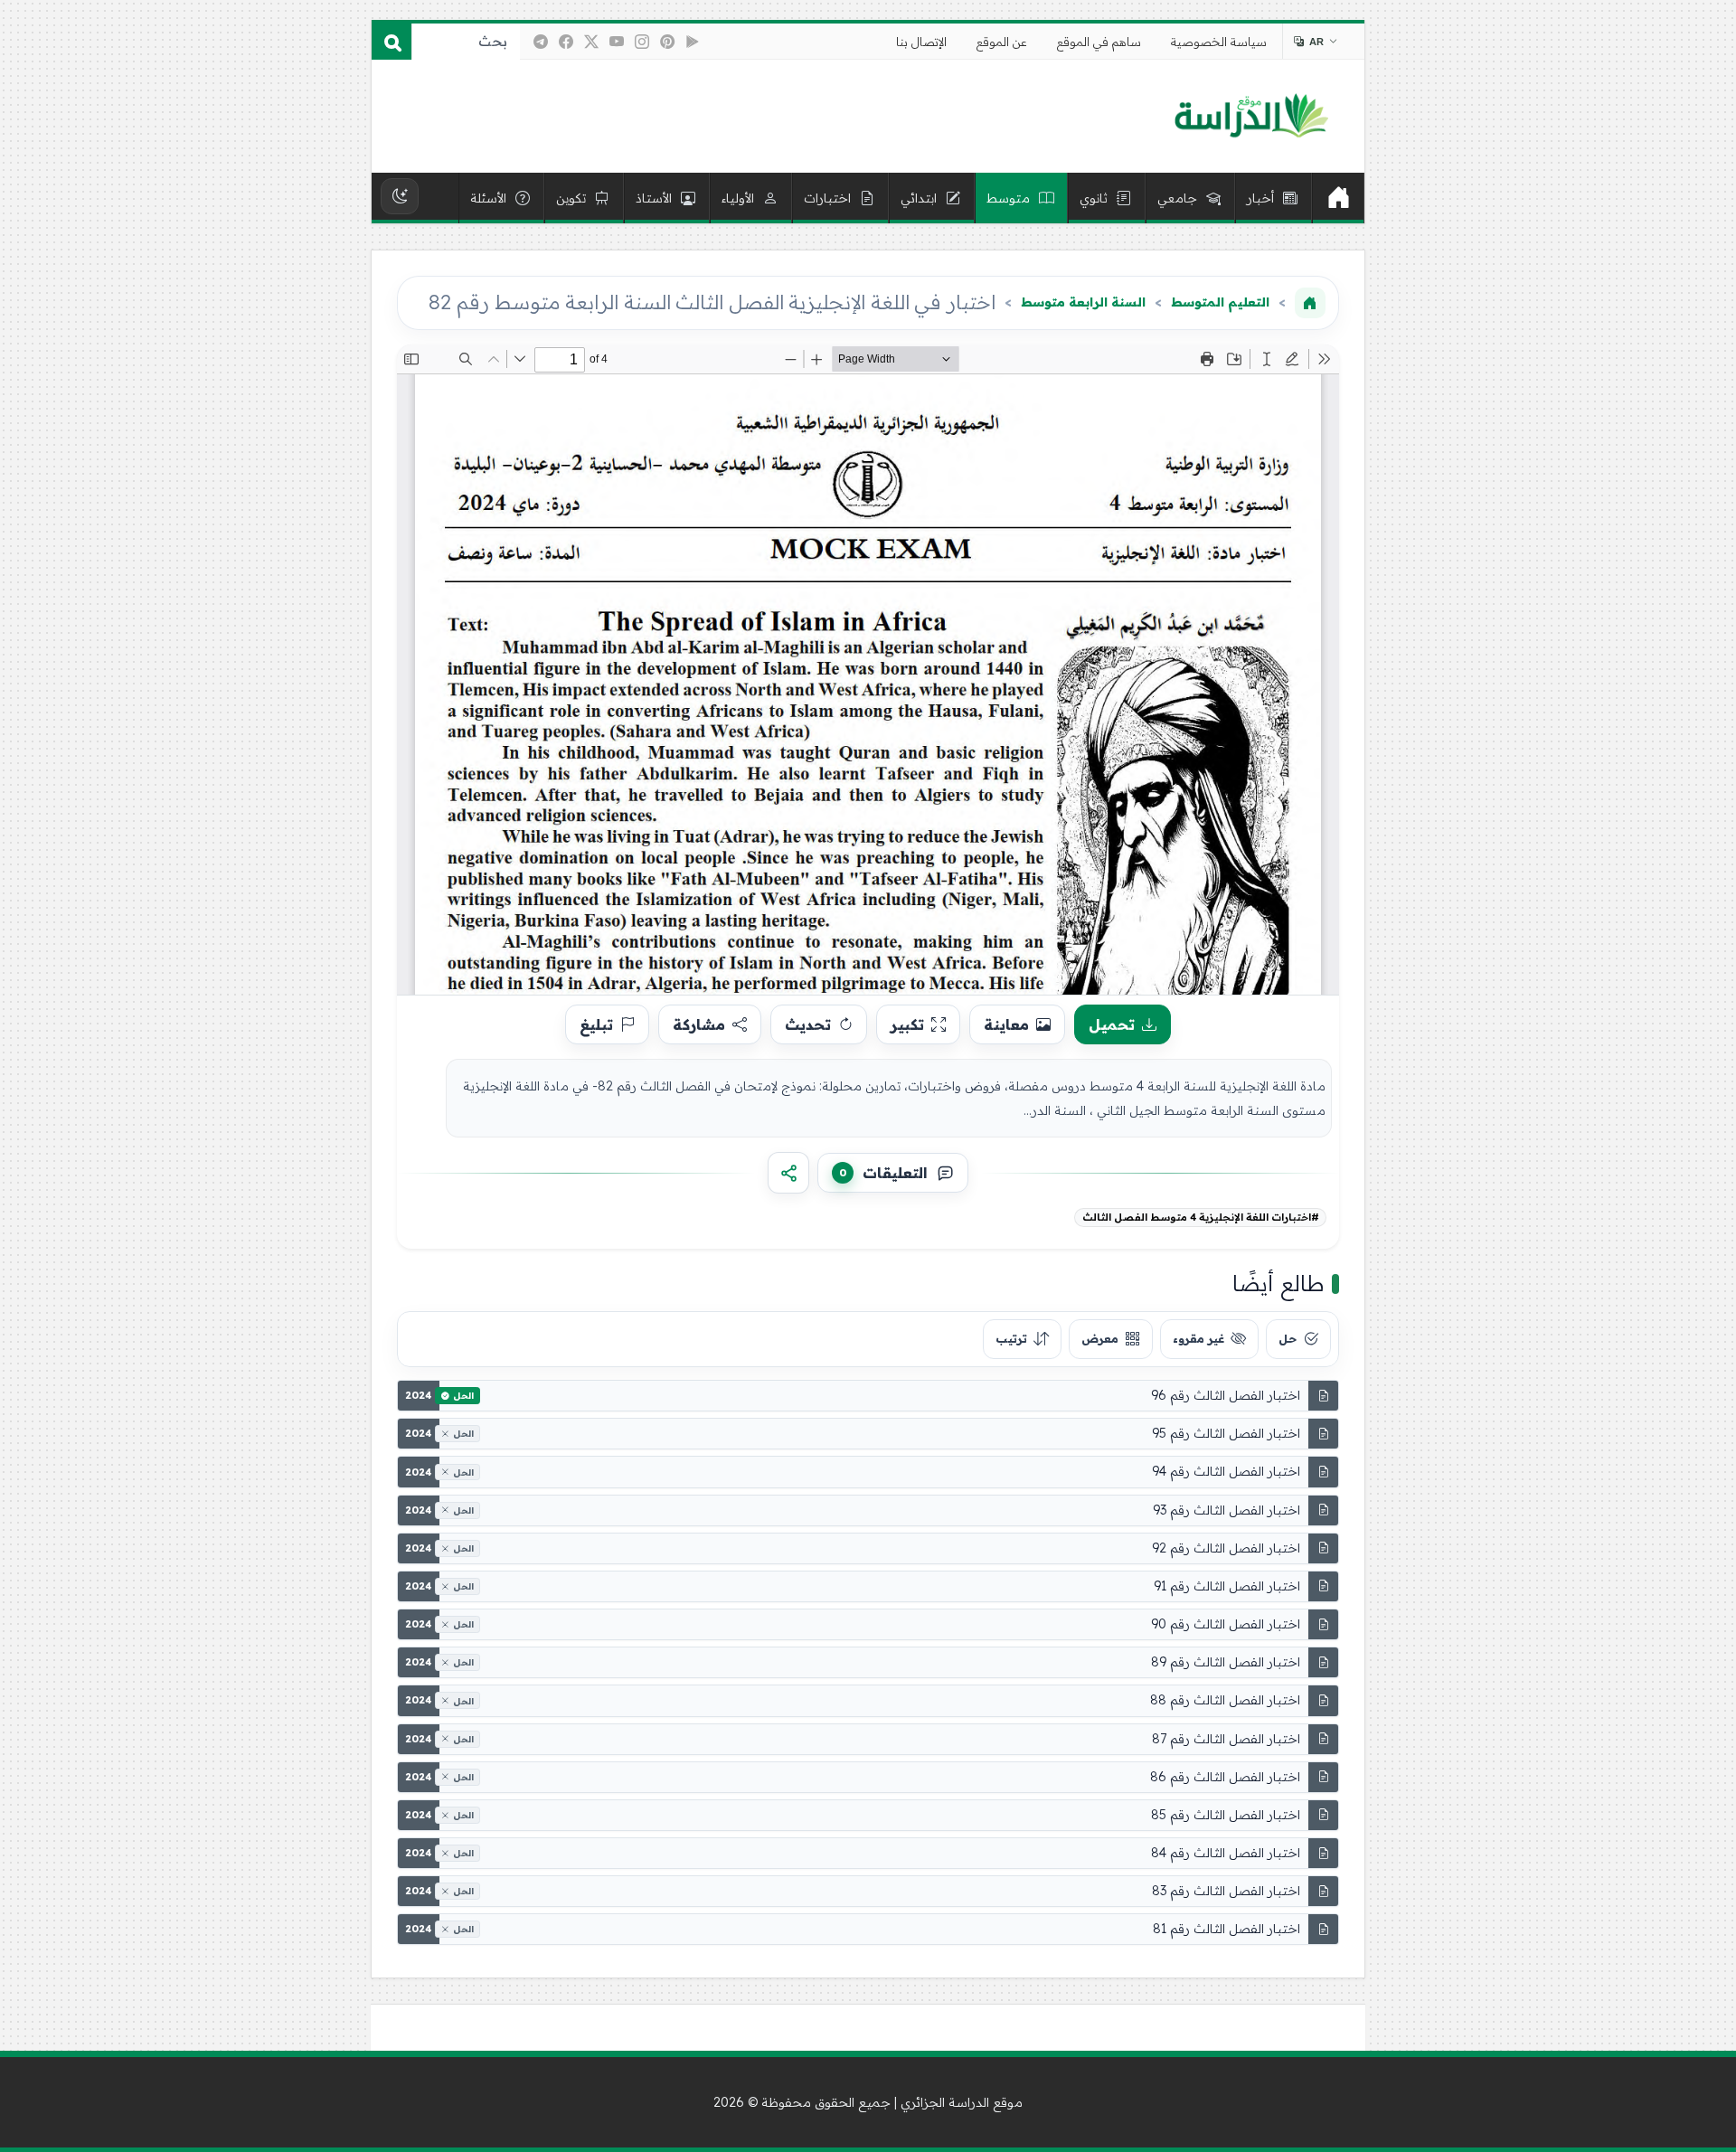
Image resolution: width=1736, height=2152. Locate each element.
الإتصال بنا (921, 42)
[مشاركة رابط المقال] (788, 1173)
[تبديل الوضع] (400, 196)
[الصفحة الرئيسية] (1310, 303)
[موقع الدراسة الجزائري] (1251, 117)
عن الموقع (1002, 42)
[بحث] (392, 42)
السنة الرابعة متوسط (1083, 302)
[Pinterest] (667, 42)
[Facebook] (566, 42)
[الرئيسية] (1338, 198)
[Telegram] (541, 42)
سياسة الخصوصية (1219, 42)
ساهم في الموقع (1099, 42)
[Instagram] (642, 42)
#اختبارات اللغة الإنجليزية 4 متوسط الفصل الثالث (1201, 1217)
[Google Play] (693, 42)
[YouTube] (617, 42)
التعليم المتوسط (1220, 302)
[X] (591, 42)
